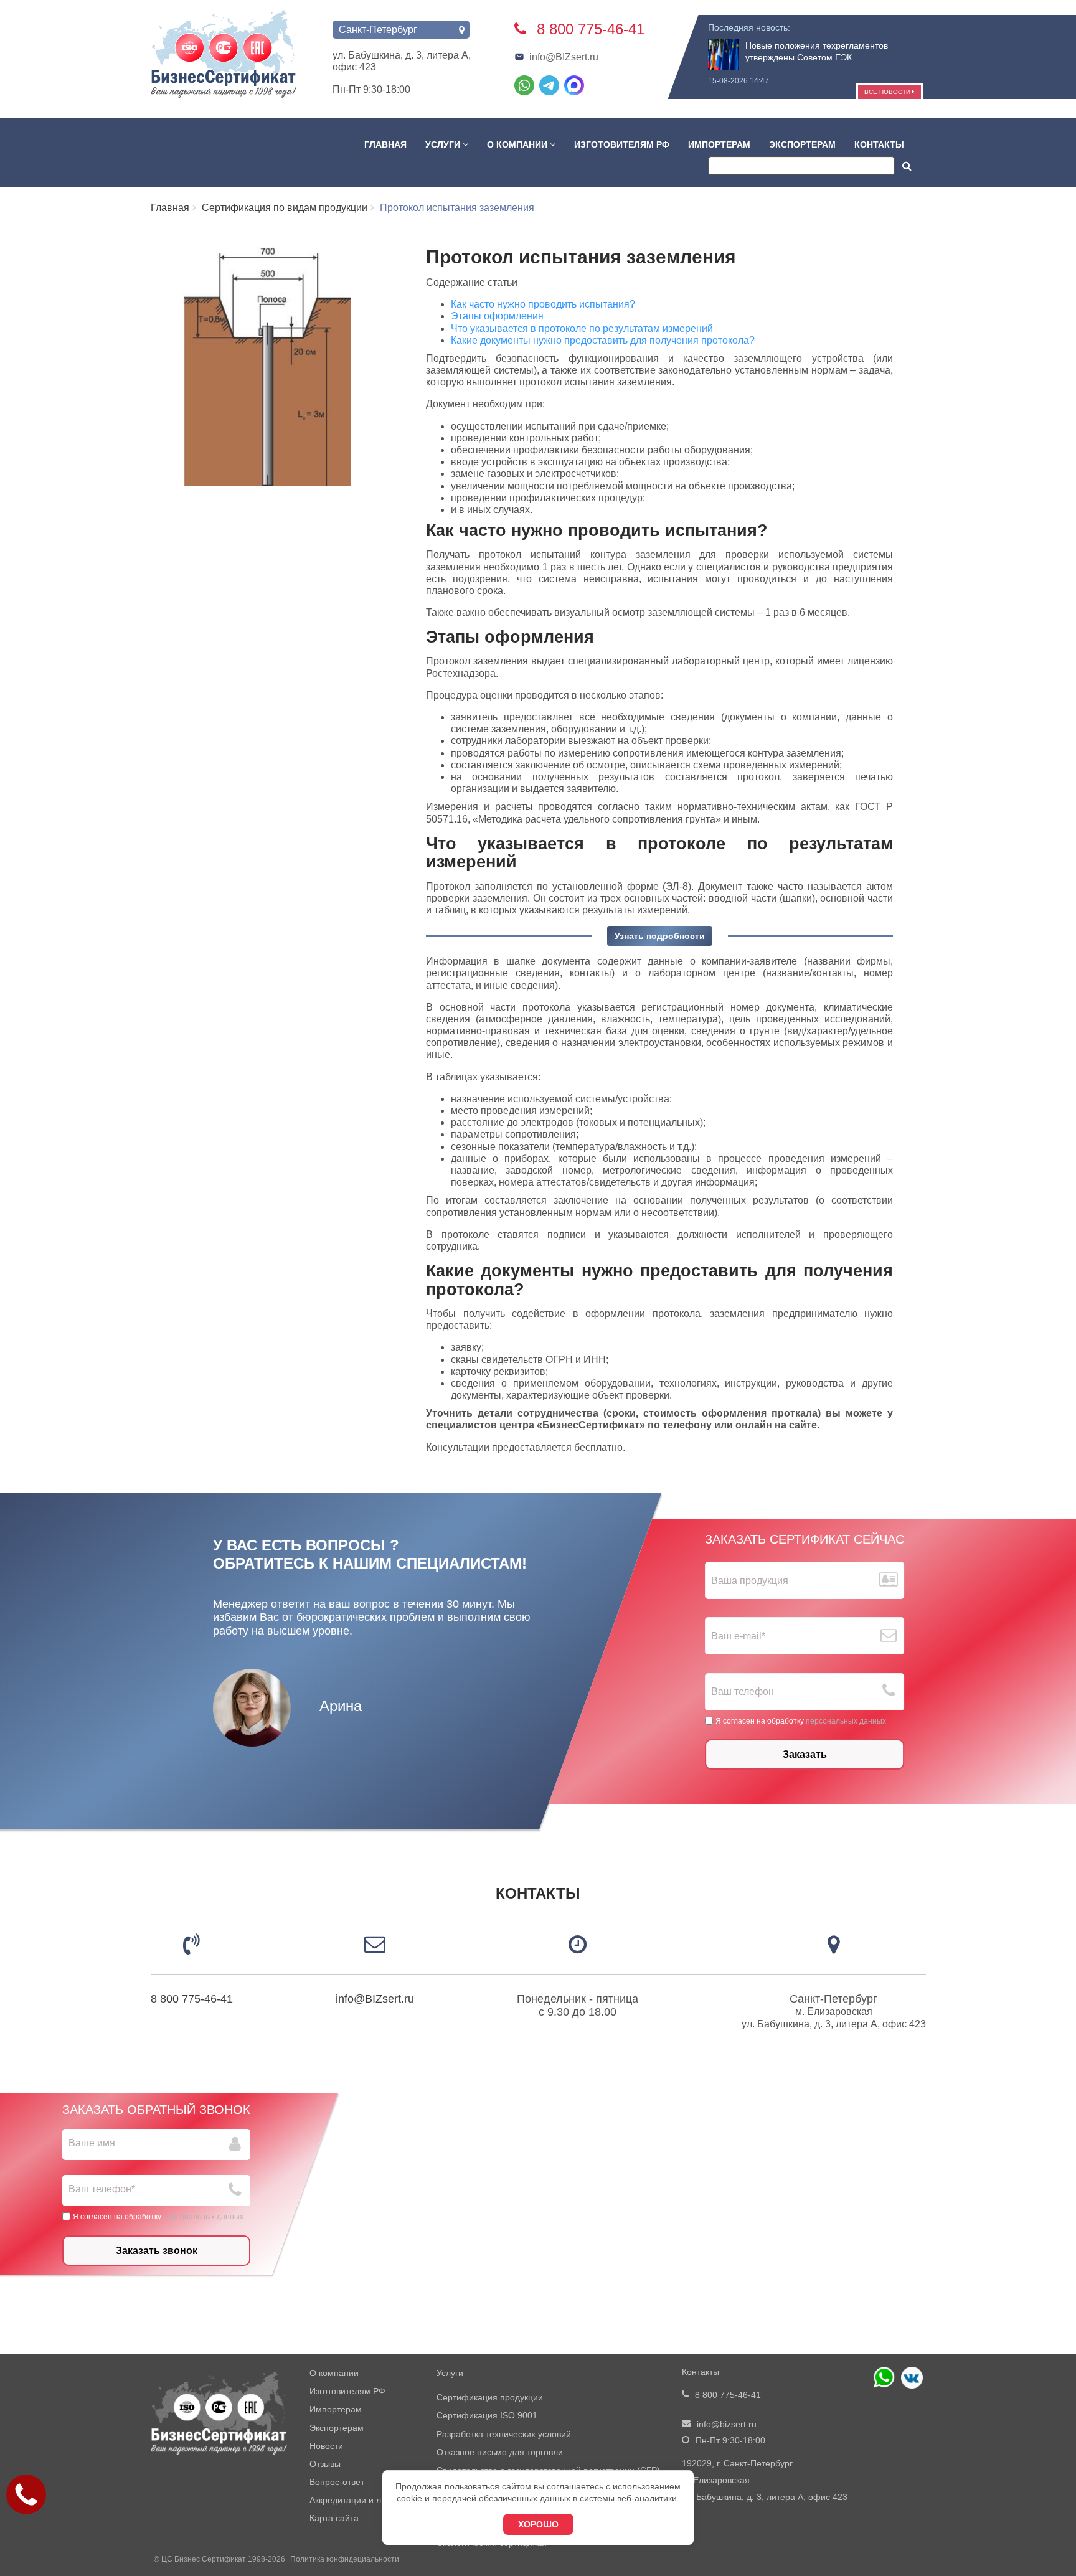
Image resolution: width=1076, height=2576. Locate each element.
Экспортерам (802, 144)
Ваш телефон (743, 1691)
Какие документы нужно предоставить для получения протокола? (603, 340)
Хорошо (538, 2524)
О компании (518, 144)
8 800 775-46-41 (192, 1999)
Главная (385, 144)
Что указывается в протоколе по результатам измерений (584, 328)
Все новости (888, 92)
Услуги (444, 144)
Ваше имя (92, 2143)
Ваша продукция (750, 1581)
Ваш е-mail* (738, 1636)
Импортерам (719, 144)
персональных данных (846, 1720)
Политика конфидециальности (345, 2559)
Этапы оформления (497, 316)
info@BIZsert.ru (564, 57)
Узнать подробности (660, 936)
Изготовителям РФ (622, 144)
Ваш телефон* (102, 2189)
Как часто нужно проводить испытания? (543, 304)
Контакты (879, 144)
